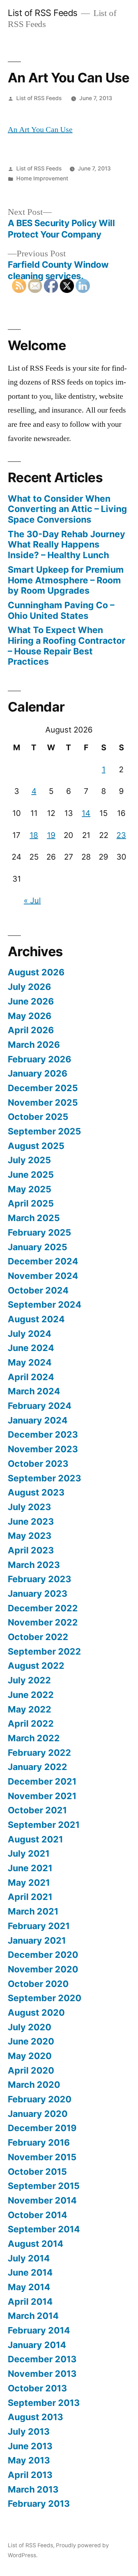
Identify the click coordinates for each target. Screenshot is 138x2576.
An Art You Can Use (40, 130)
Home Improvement (42, 178)
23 (121, 835)
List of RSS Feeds (43, 13)
